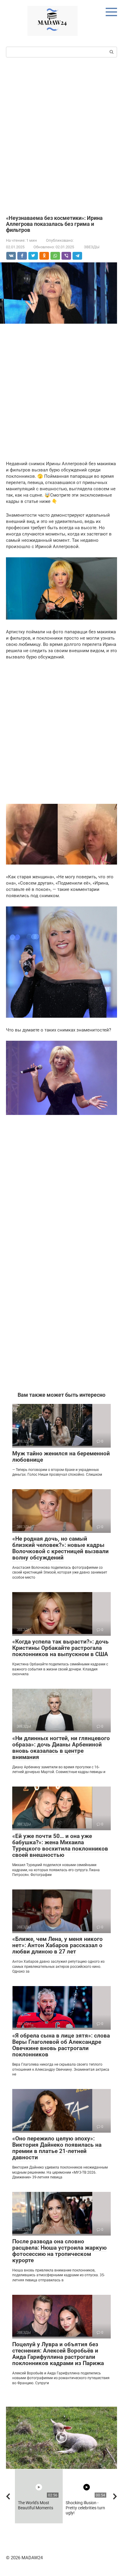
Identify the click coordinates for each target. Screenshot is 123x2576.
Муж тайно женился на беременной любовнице (61, 1457)
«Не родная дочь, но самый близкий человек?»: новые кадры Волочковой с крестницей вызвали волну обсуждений (60, 1548)
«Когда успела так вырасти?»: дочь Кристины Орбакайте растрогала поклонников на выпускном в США (60, 1648)
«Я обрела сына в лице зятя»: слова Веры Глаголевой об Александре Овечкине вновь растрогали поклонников (61, 2045)
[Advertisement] (61, 136)
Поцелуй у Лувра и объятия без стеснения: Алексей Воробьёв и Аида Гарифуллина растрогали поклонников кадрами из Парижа (58, 2354)
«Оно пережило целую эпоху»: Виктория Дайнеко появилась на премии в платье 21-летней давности (57, 2148)
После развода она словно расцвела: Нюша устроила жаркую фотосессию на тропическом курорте (59, 2251)
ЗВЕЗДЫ (92, 247)
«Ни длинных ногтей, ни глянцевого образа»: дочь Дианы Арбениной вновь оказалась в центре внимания (61, 1748)
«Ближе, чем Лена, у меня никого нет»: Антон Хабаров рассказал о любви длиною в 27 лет (57, 1945)
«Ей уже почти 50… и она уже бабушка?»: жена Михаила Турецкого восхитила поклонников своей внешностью (60, 1845)
